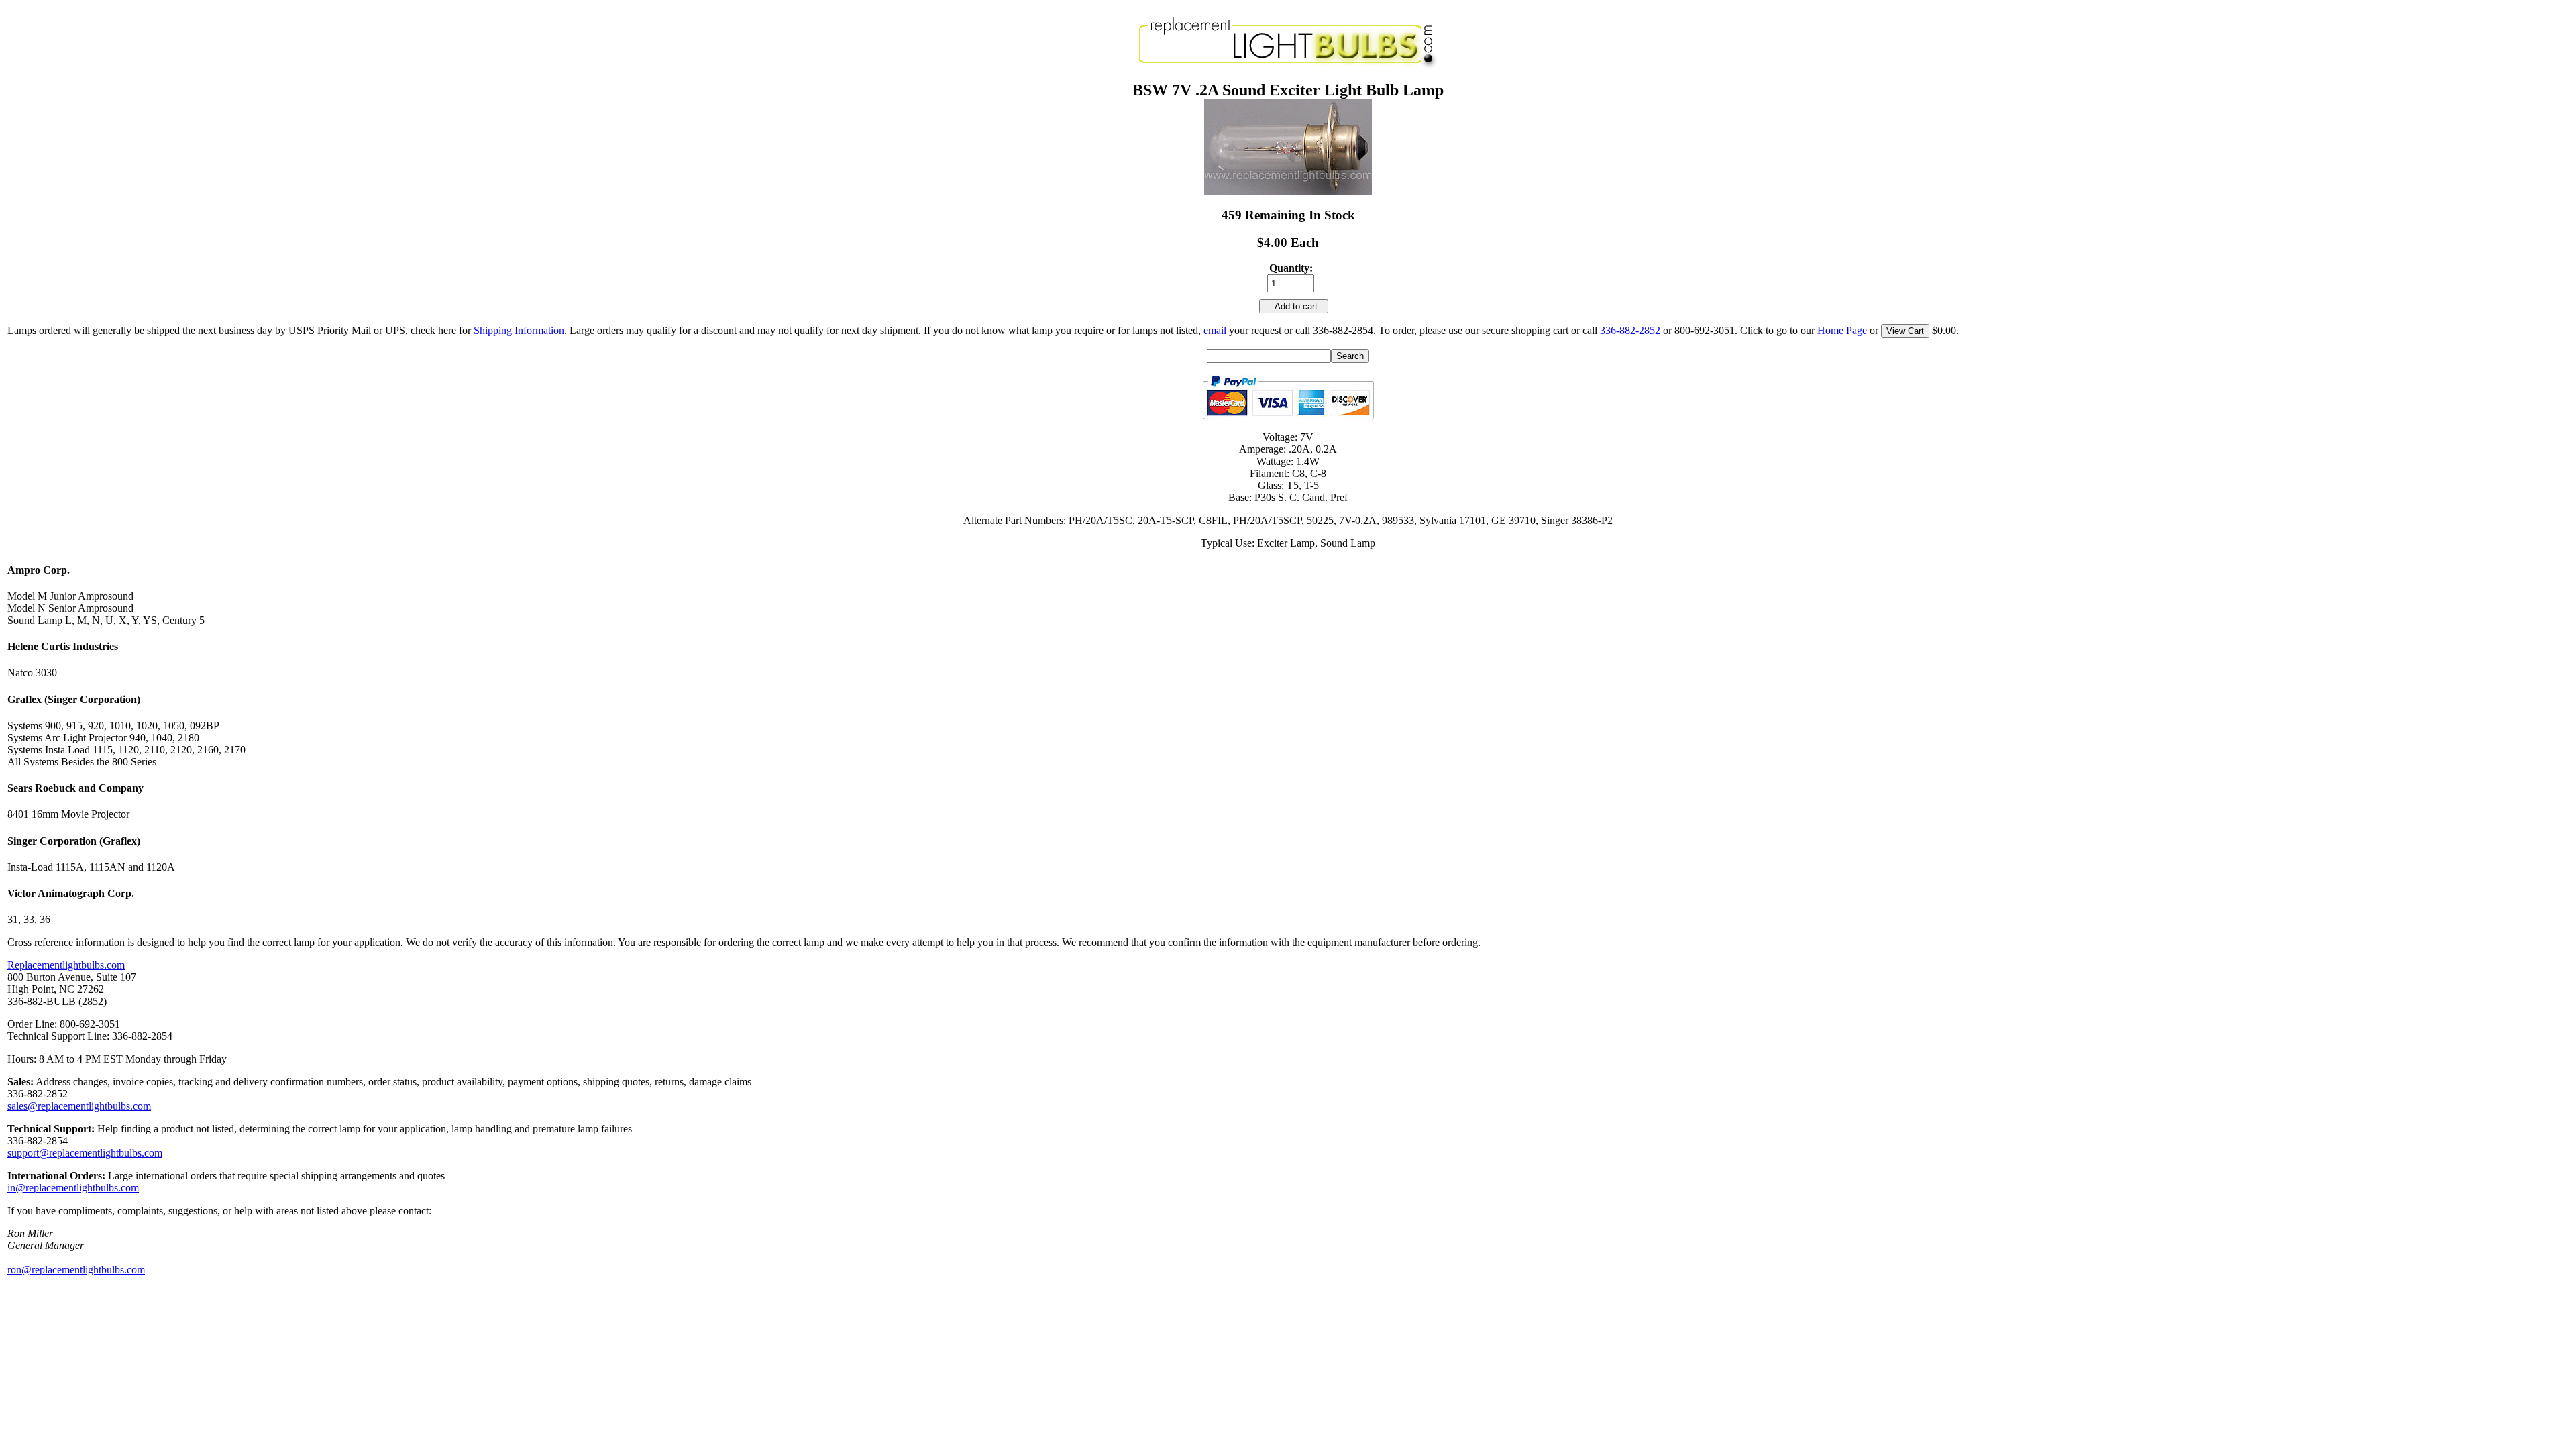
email (1215, 330)
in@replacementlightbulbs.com (73, 1188)
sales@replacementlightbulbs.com (79, 1106)
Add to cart (1294, 306)
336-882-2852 (1630, 330)
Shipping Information (519, 330)
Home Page (1842, 330)
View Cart (1905, 331)
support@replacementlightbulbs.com (85, 1153)
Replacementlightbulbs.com (66, 965)
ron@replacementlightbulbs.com (76, 1270)
